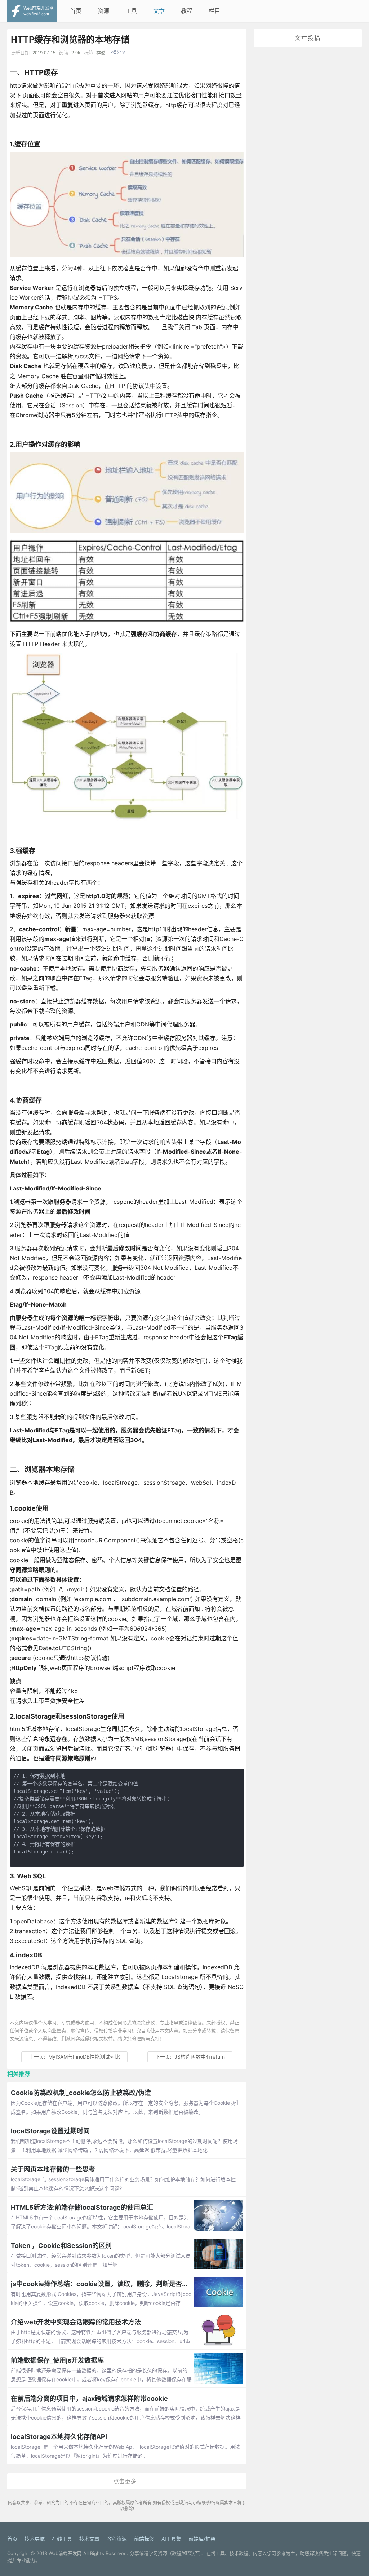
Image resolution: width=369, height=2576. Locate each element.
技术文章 (89, 2539)
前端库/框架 (202, 2539)
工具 (131, 11)
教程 (187, 11)
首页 (76, 11)
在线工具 (62, 2539)
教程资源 (117, 2539)
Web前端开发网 (65, 2553)
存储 (101, 53)
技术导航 (35, 2539)
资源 (103, 11)
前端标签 (144, 2539)
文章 (159, 11)
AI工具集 (171, 2539)
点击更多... (127, 2481)
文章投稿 (308, 38)
